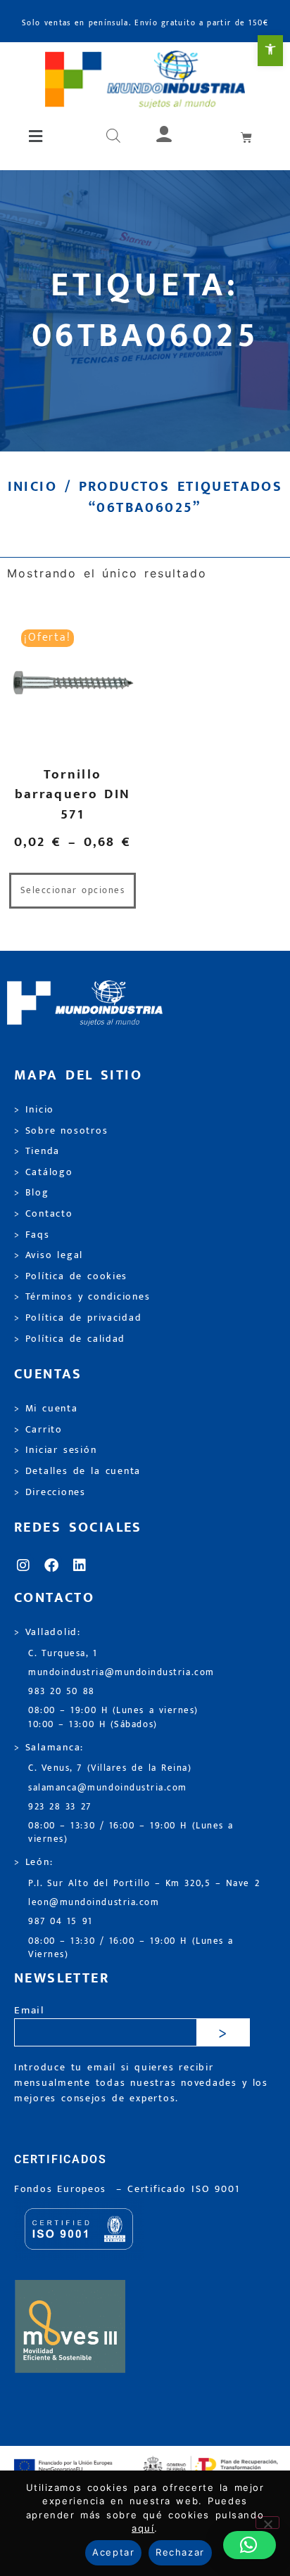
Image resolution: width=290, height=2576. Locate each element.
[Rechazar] (267, 2523)
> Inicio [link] (34, 1110)
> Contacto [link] (44, 1214)
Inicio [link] (32, 487)
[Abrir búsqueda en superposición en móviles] (113, 136)
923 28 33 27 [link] (60, 1807)
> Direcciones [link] (50, 1492)
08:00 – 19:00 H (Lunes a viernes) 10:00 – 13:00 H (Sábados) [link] (113, 1717)
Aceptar (113, 2552)
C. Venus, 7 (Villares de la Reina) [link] (110, 1768)
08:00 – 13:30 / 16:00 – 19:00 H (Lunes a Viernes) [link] (131, 1948)
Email (29, 2011)
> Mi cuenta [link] (46, 1409)
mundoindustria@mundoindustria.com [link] (121, 1673)
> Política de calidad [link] (70, 1339)
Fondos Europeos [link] (63, 2189)
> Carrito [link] (38, 1430)
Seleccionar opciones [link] (73, 891)
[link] (270, 51)
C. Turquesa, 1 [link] (63, 1654)
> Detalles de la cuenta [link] (77, 1471)
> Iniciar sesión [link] (55, 1450)
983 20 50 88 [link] (62, 1692)
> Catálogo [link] (44, 1172)
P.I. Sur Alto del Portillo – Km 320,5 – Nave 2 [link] (144, 1884)
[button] (36, 136)
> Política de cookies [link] (71, 1276)
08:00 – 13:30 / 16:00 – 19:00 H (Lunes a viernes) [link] (131, 1833)
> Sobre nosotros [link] (61, 1131)
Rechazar (180, 2552)
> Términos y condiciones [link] (82, 1297)
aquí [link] (143, 2528)
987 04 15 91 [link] (61, 1922)
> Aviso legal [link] (49, 1255)
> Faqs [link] (32, 1235)
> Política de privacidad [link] (78, 1318)
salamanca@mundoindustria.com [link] (108, 1788)
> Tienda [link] (37, 1151)
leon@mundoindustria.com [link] (94, 1903)
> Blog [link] (32, 1193)
